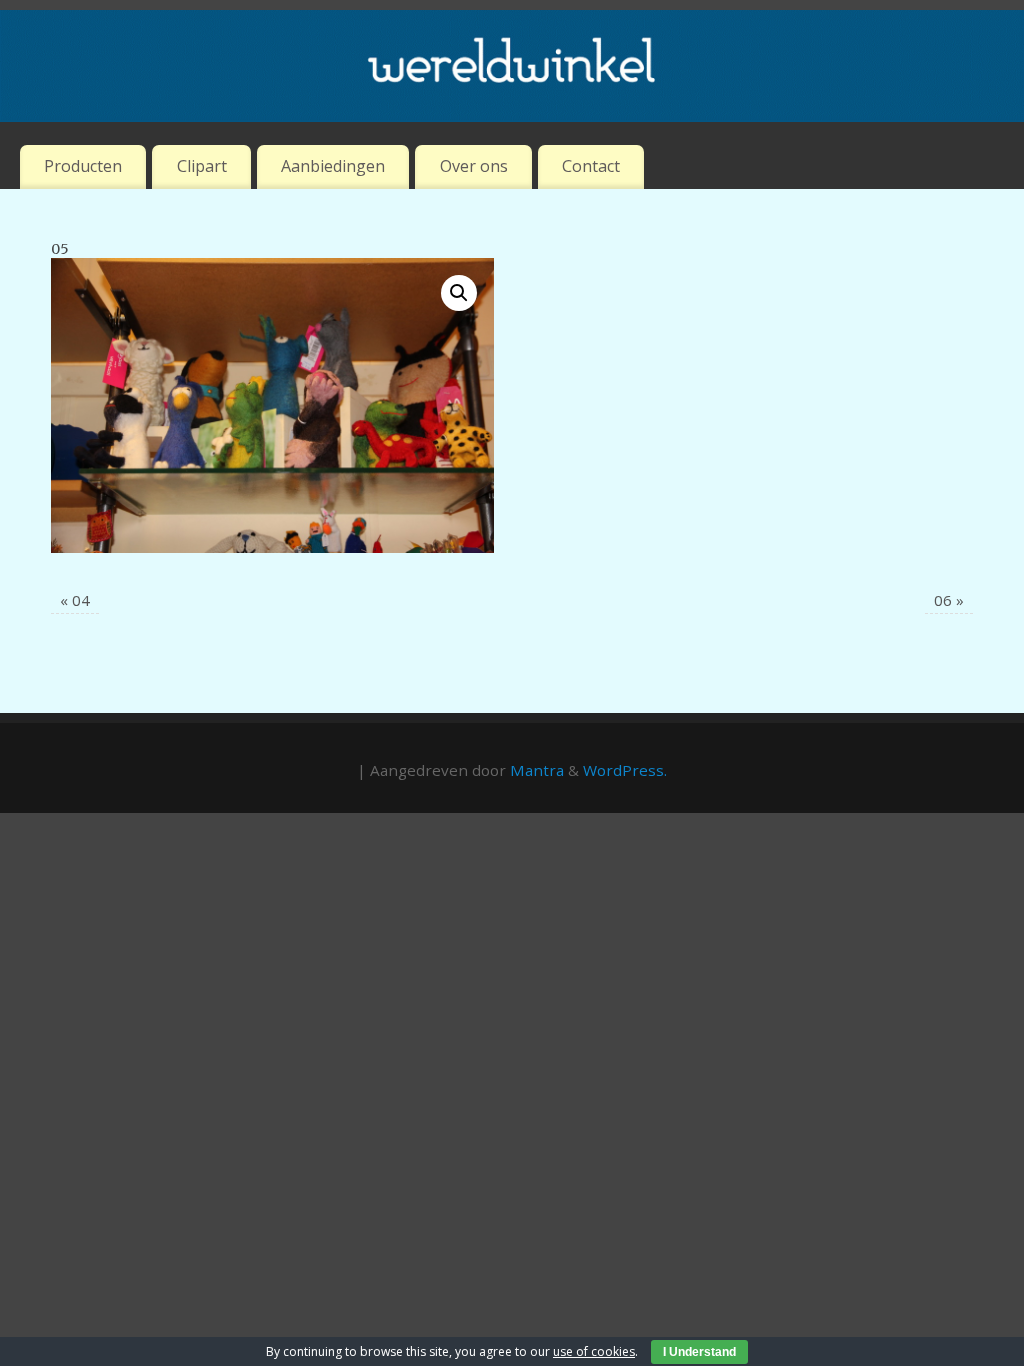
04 (75, 600)
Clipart (202, 166)
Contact (591, 166)
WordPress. (625, 770)
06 (949, 600)
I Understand (699, 1352)
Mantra (537, 770)
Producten (83, 166)
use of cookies (594, 1351)
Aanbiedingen (333, 166)
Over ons (474, 166)
